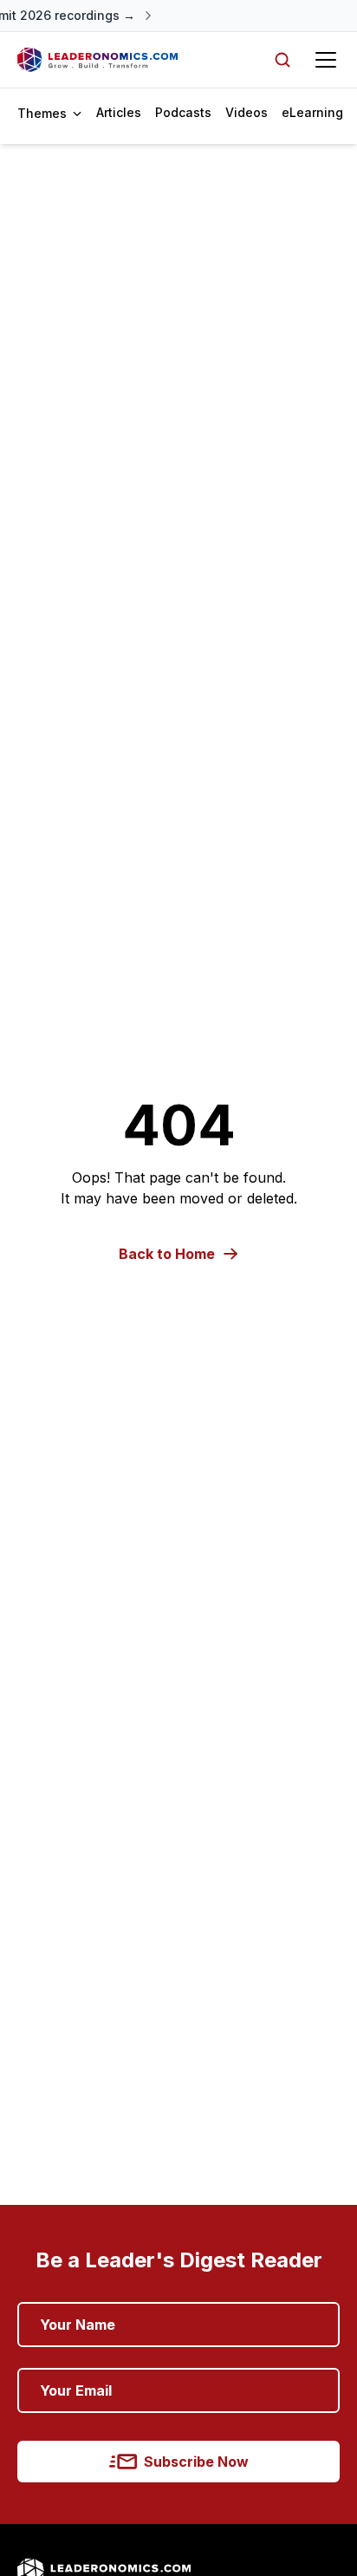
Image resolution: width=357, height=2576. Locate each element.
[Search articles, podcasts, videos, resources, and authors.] (282, 60)
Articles (119, 112)
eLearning (312, 112)
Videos (247, 112)
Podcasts (183, 112)
